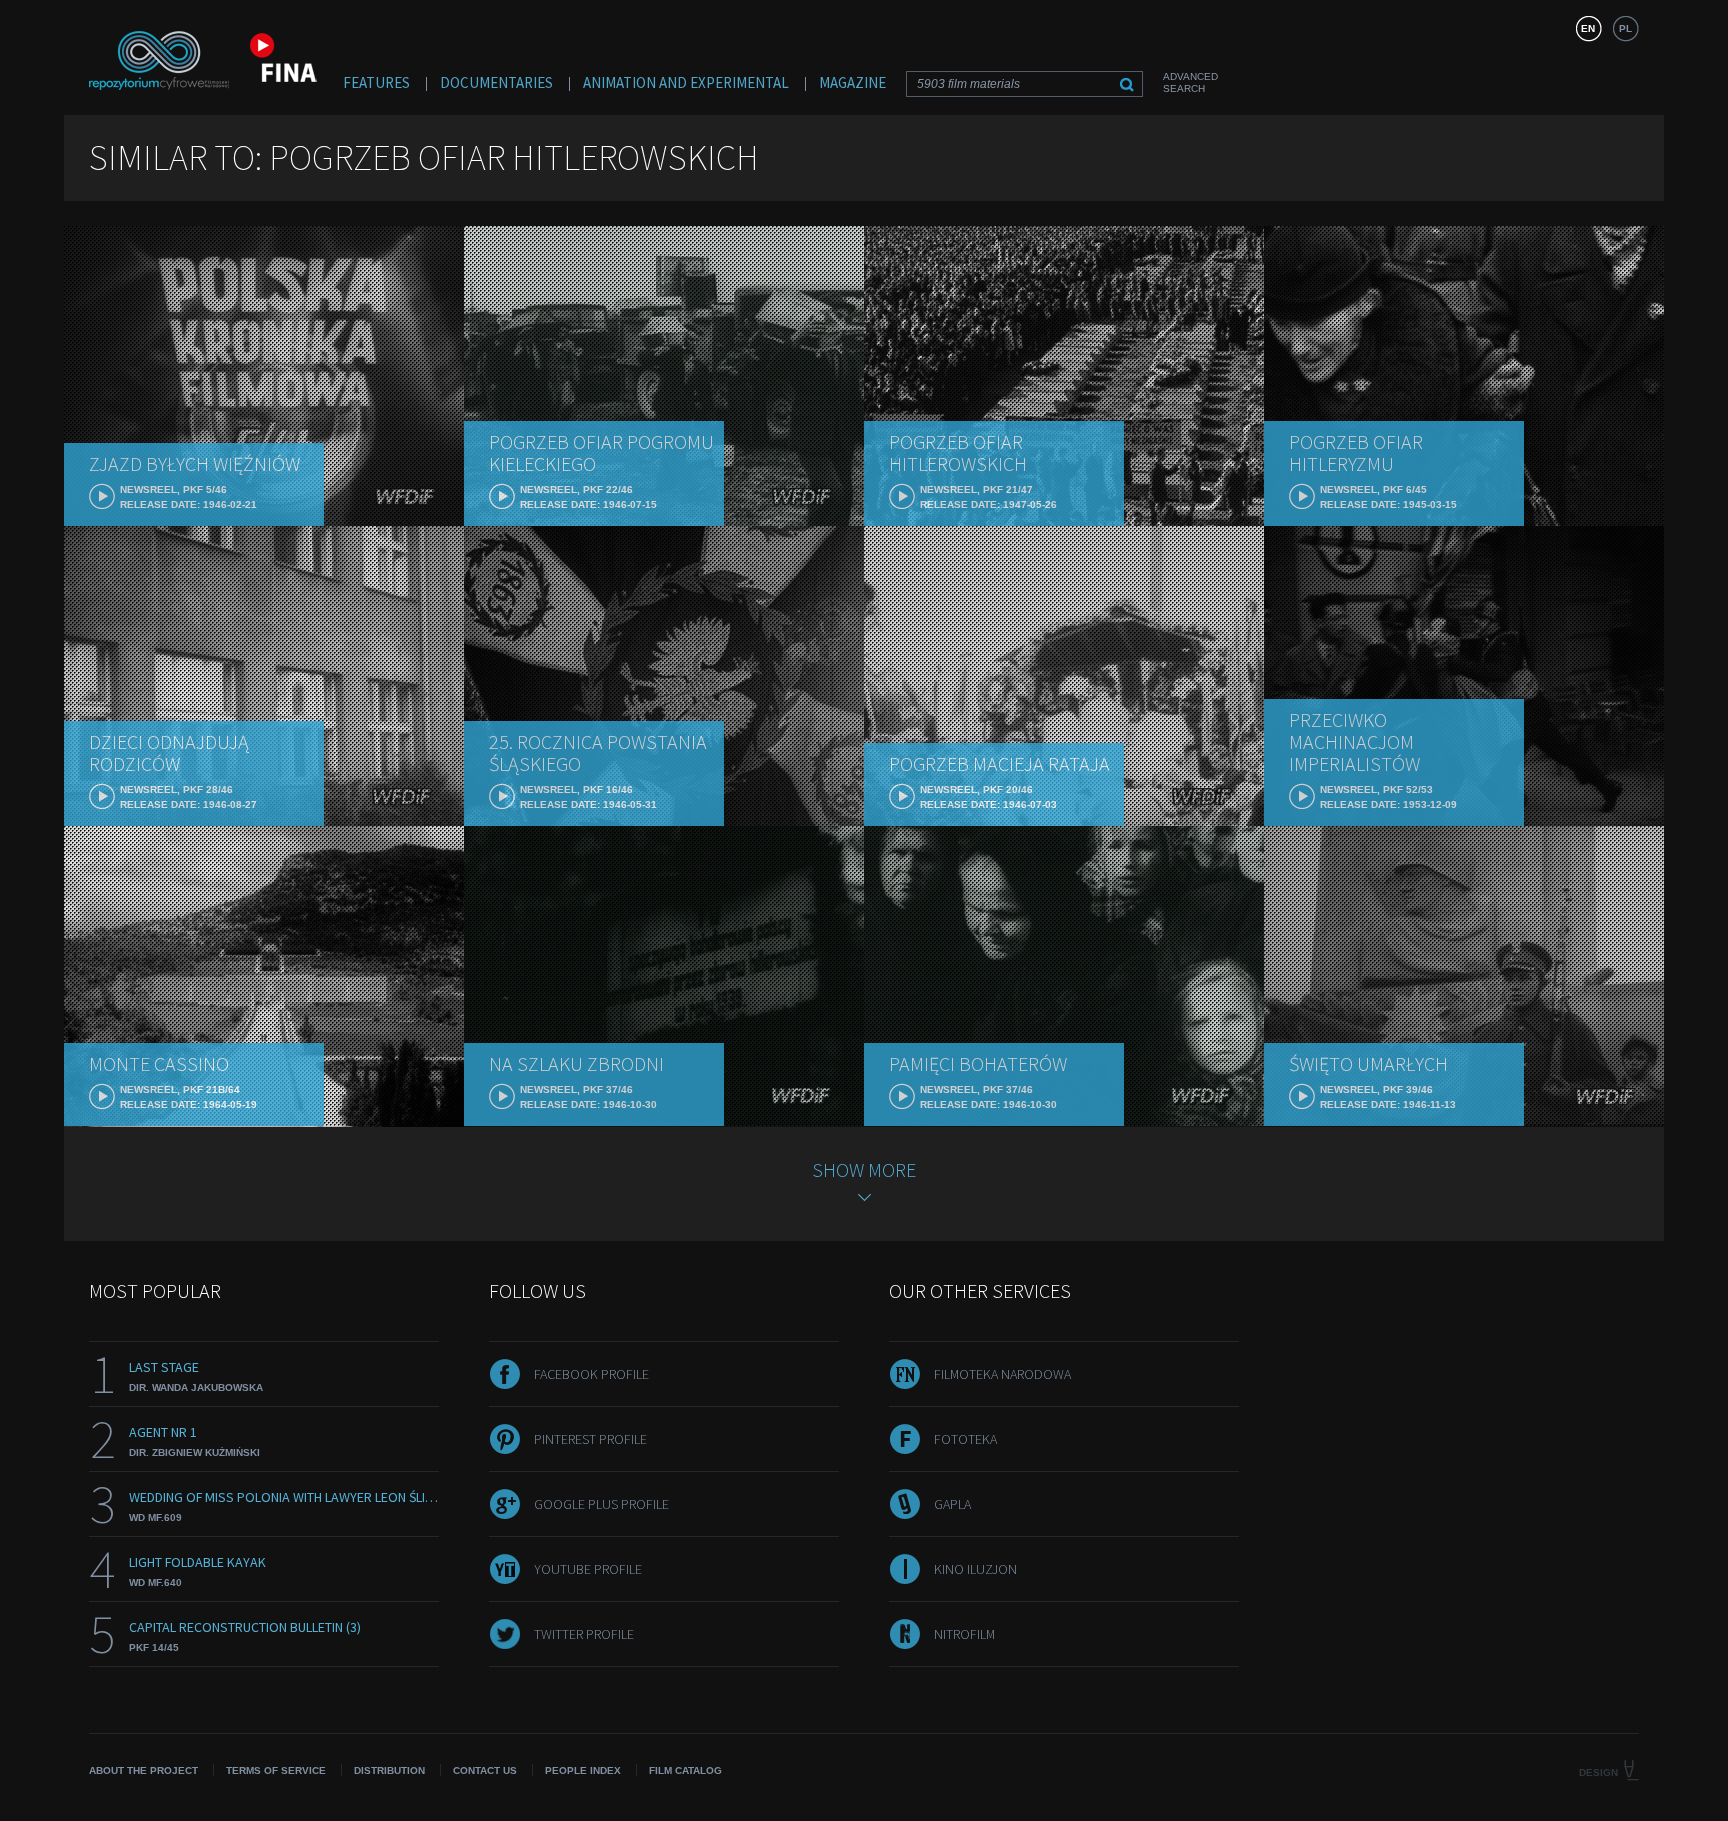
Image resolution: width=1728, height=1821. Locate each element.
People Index (583, 1770)
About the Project (143, 1770)
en (1588, 28)
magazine (852, 82)
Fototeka (965, 1439)
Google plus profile (601, 1504)
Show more (864, 1169)
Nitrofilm (964, 1634)
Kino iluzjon (975, 1569)
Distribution (389, 1770)
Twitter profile (584, 1634)
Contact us (485, 1770)
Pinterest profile (590, 1439)
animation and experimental (686, 82)
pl (1625, 28)
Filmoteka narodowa (1002, 1374)
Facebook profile (591, 1374)
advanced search (1190, 82)
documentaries (496, 82)
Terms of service (276, 1770)
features (376, 82)
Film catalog (685, 1770)
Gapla (952, 1504)
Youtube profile (588, 1569)
